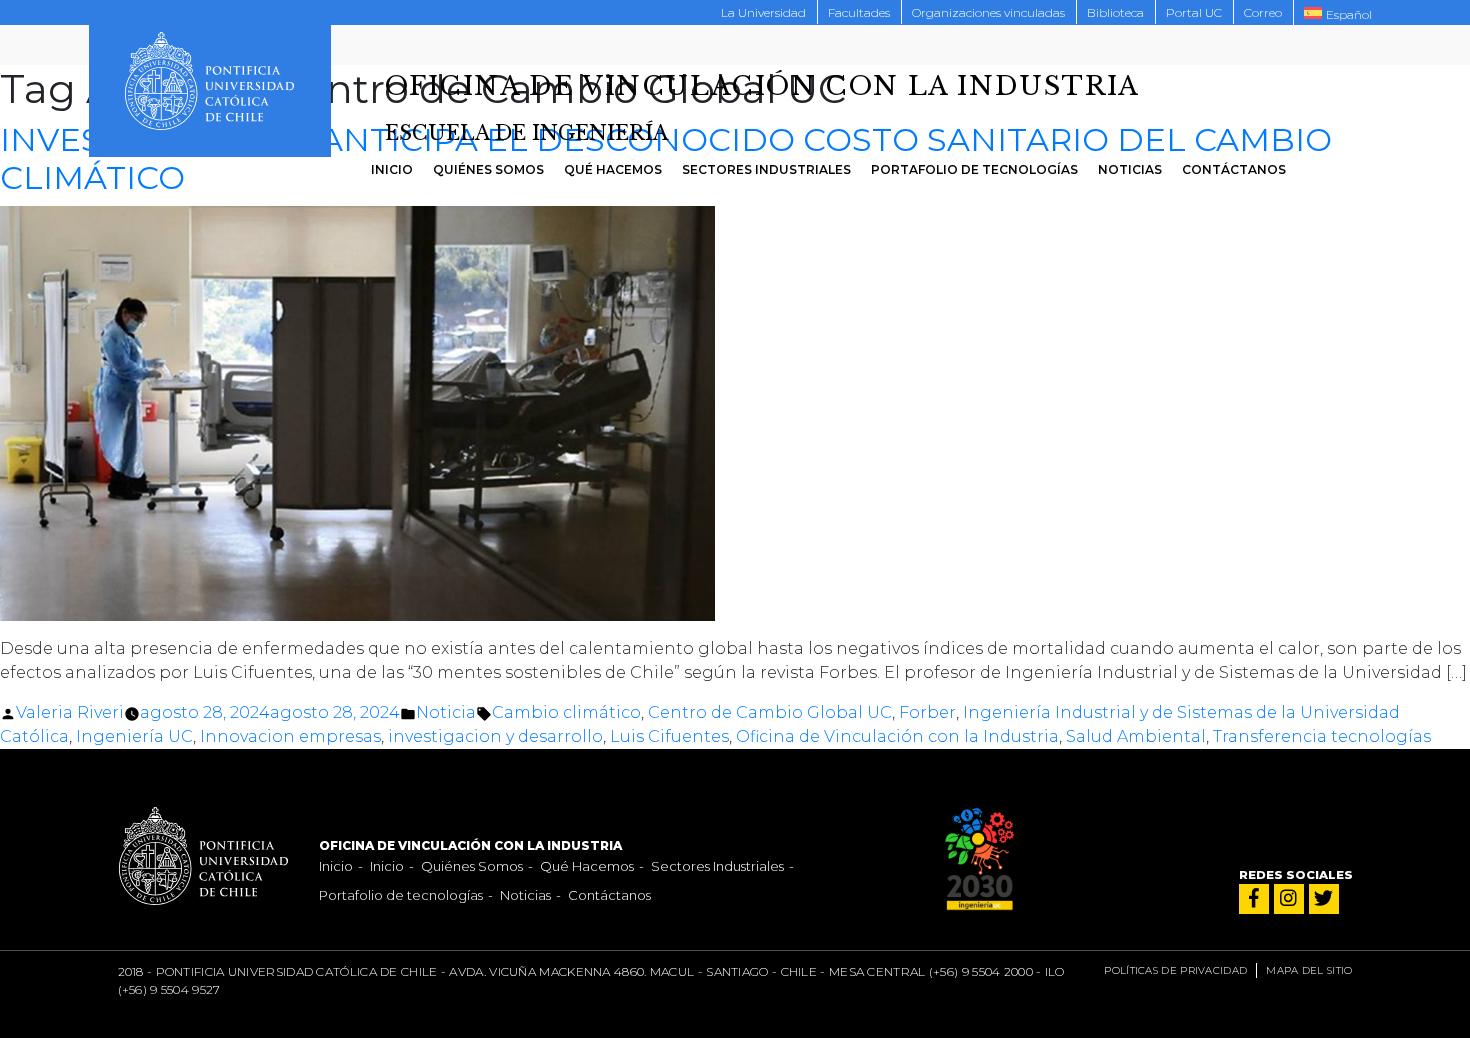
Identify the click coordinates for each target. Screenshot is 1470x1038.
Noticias (1130, 169)
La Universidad (763, 12)
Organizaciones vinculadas (988, 12)
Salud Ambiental (1136, 736)
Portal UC (1194, 12)
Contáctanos (1234, 169)
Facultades (859, 12)
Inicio (392, 169)
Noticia (446, 712)
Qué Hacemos (613, 169)
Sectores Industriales (766, 169)
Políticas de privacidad (1175, 970)
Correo (1263, 12)
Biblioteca (1115, 12)
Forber (927, 712)
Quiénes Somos (488, 169)
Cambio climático (566, 712)
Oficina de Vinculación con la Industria (897, 736)
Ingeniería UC (134, 736)
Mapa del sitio (1309, 970)
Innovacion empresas (290, 736)
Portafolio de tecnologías (974, 169)
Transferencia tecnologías (1322, 736)
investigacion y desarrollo (495, 736)
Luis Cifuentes (669, 736)
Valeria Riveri (70, 712)
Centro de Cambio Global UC (770, 712)
